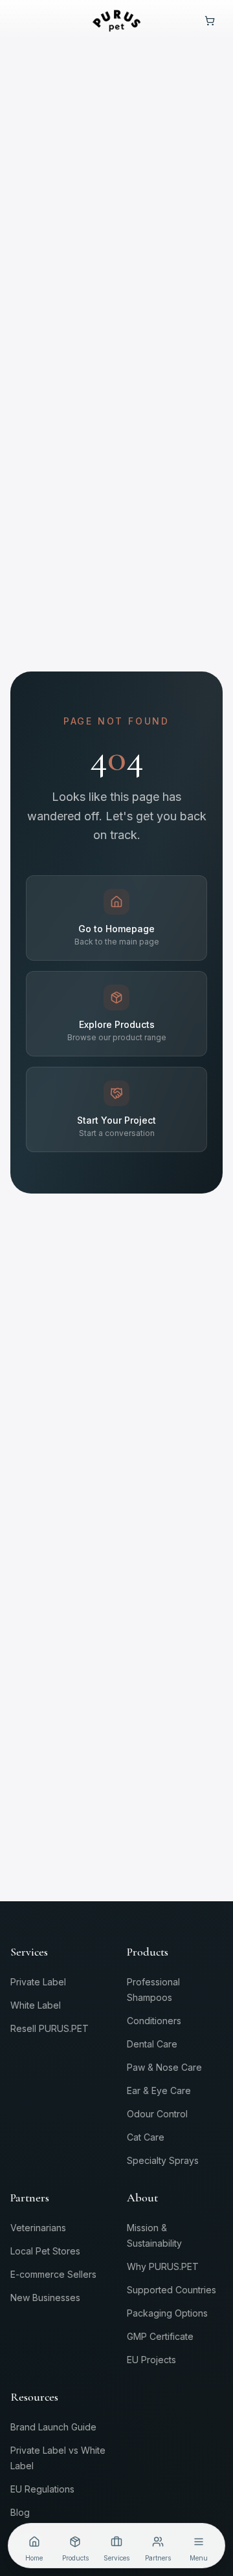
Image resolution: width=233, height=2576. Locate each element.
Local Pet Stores (45, 2251)
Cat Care (146, 2137)
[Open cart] (210, 21)
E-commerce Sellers (53, 2274)
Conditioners (154, 2021)
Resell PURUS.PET (50, 2028)
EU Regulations (42, 2489)
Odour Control (157, 2114)
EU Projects (151, 2360)
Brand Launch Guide (53, 2427)
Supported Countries (172, 2290)
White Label (36, 2005)
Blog (20, 2512)
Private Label (38, 1982)
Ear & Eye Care (159, 2090)
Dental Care (152, 2044)
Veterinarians (38, 2228)
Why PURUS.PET (163, 2266)
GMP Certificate (160, 2336)
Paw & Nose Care (164, 2067)
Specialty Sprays (163, 2160)
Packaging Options (167, 2313)
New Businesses (45, 2298)
